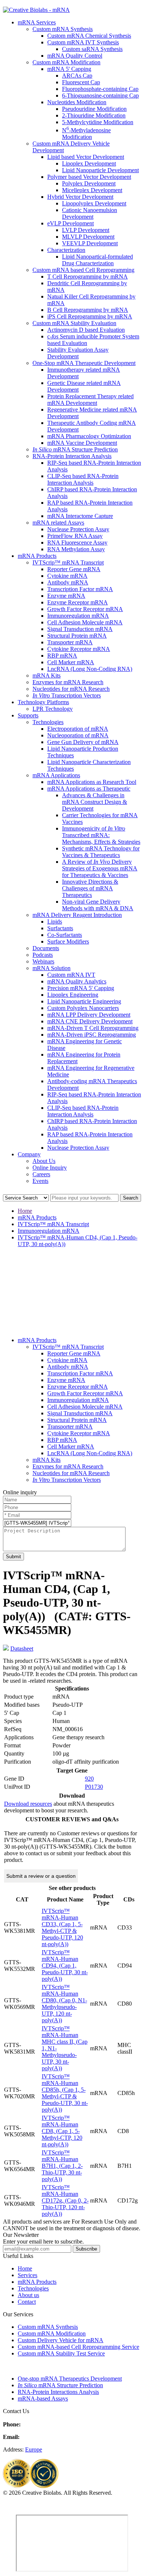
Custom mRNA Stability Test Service (61, 2353)
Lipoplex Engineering (73, 995)
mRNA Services (37, 22)
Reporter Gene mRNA (74, 569)
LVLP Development (86, 230)
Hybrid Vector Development (80, 197)
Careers (41, 1174)
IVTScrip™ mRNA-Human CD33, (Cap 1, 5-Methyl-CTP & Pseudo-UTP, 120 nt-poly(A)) (62, 1927)
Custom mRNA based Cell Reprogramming (83, 270)
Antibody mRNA (68, 582)
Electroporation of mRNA (78, 729)
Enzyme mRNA (66, 596)
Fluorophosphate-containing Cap (100, 89)
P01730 (94, 1787)
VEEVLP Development (90, 243)
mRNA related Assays (58, 523)
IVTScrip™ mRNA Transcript (68, 562)
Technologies (48, 722)
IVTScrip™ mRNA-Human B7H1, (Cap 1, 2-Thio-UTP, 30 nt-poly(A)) (62, 2166)
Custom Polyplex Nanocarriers (83, 1008)
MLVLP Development (88, 237)
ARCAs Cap (77, 76)
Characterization (66, 250)
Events (40, 1181)
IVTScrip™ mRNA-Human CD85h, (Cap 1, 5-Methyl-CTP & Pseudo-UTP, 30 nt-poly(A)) (65, 2093)
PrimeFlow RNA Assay (75, 536)
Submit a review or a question (41, 1876)
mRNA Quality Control (75, 56)
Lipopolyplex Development (94, 203)
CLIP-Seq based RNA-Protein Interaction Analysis (83, 479)
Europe (34, 2449)
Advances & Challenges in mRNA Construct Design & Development (95, 802)
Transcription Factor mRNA (80, 589)
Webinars (43, 961)
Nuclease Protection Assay (78, 529)
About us (28, 2295)
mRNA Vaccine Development (82, 443)
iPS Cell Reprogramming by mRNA (90, 316)
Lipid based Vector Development (86, 157)
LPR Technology (53, 709)
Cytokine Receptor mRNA (79, 649)
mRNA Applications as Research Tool (92, 782)
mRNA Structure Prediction (75, 449)
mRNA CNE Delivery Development (90, 1021)
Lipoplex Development (89, 163)
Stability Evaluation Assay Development (78, 353)
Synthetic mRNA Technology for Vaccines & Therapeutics (101, 852)
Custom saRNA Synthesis (92, 49)
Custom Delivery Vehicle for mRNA (61, 2340)
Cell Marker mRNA (71, 662)
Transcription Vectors (67, 695)
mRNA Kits (47, 675)
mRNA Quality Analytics (77, 981)
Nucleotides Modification (77, 102)
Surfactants (60, 928)
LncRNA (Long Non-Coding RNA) (90, 669)
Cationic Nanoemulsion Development (90, 213)
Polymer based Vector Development (89, 177)
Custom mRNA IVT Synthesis (83, 42)
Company (29, 1154)
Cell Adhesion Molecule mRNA (85, 622)
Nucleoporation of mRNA (78, 735)
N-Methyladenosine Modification (86, 134)
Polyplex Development (89, 183)
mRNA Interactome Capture (80, 516)
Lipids (55, 922)
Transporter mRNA (70, 642)
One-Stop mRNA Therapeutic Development (84, 363)
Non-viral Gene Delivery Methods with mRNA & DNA (98, 905)
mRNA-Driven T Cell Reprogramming (93, 1028)
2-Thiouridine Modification (94, 115)
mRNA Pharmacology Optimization (89, 436)
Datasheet (22, 1649)
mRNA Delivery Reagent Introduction (77, 915)
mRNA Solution (52, 968)
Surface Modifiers (68, 941)
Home (25, 1211)
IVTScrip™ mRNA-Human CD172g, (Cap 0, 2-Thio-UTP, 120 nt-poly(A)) (65, 2200)
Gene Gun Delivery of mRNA (83, 742)
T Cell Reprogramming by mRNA (88, 277)
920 (89, 1779)
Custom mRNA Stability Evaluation (74, 323)
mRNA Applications (56, 775)
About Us (44, 1161)
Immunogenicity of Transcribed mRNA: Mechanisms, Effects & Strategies (101, 835)
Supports (28, 715)
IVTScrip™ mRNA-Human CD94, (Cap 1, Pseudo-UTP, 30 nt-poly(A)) (65, 1966)
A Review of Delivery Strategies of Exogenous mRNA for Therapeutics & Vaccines (100, 868)
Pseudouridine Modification (94, 109)
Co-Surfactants (65, 935)
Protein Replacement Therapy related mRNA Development (90, 400)
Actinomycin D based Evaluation (86, 330)
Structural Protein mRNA (77, 636)
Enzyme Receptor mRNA (78, 602)
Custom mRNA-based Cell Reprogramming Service (78, 2347)
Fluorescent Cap (81, 82)
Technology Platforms (43, 702)
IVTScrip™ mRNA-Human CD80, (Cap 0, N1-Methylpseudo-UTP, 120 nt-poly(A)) (64, 2004)
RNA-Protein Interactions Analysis (58, 2392)
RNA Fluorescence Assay (77, 543)
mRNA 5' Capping (69, 69)
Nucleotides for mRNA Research (71, 689)
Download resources (28, 1804)
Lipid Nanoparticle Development (100, 170)
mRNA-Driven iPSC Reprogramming (92, 1035)
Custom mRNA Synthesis (63, 29)
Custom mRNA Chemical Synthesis (89, 36)
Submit (13, 1557)
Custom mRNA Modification (66, 62)
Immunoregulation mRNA (78, 616)
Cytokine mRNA (67, 576)
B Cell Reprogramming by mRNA (88, 310)
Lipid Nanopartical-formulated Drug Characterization (97, 260)
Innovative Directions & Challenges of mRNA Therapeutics (90, 888)
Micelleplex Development (92, 190)
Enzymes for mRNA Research (68, 682)
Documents (46, 948)
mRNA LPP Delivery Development (89, 1015)
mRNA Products (37, 556)
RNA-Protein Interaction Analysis (72, 456)
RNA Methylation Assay (76, 549)
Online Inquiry (50, 1168)
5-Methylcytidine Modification (98, 122)
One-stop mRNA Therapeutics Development (70, 2379)
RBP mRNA (62, 656)
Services (28, 2275)
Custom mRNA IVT (71, 975)
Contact (27, 2302)
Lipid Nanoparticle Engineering (84, 1001)
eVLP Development (71, 223)
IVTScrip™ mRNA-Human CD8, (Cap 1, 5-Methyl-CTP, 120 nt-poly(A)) (62, 2131)
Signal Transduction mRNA (80, 629)
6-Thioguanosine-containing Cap (100, 95)
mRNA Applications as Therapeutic (89, 789)
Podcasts (43, 955)
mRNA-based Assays (43, 2398)
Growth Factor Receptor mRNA (85, 609)
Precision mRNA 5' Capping (81, 988)
